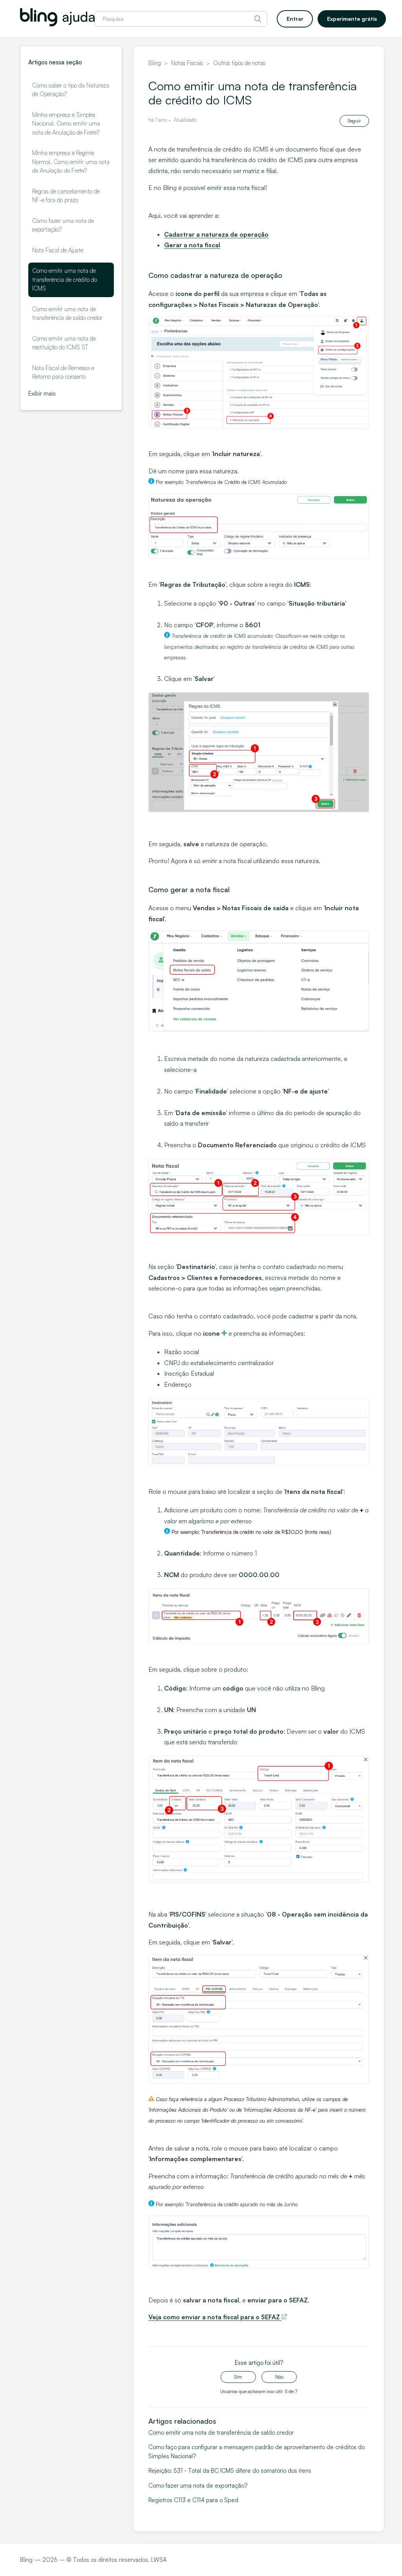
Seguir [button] (354, 121)
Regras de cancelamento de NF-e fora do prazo (66, 196)
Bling (155, 63)
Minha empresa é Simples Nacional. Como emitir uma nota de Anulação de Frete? (66, 124)
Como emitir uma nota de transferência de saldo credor (67, 314)
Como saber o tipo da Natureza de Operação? (71, 90)
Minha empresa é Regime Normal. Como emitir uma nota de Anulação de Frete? (71, 162)
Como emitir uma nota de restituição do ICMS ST (64, 343)
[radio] (238, 2377)
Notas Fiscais (187, 63)
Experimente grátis (352, 19)
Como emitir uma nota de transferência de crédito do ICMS (65, 279)
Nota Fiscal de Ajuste (58, 250)
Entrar (295, 19)
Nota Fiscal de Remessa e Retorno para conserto (63, 372)
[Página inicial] (57, 24)
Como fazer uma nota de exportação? (63, 225)
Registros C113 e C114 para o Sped (193, 2500)
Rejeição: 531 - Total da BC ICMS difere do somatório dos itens (230, 2471)
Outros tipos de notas (239, 63)
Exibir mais (42, 393)
